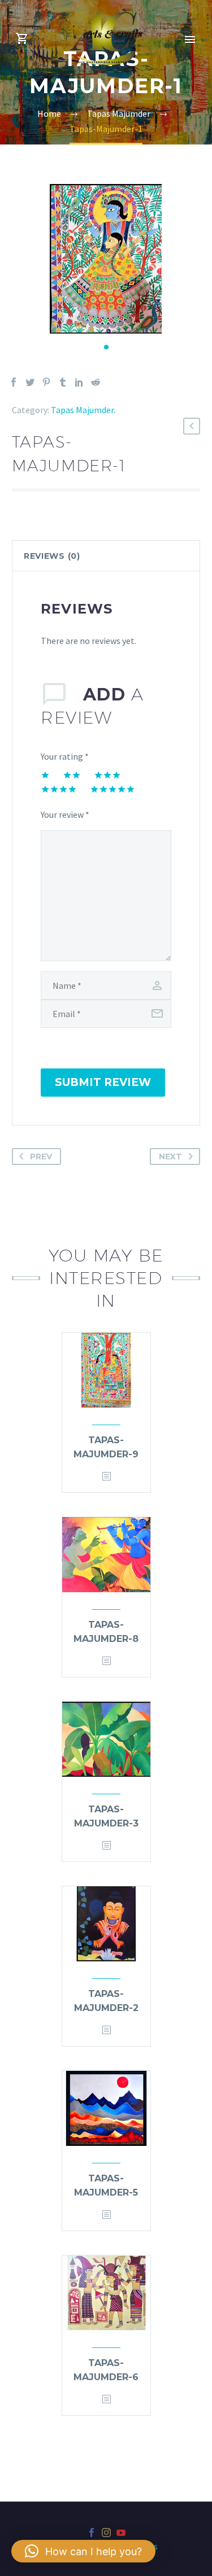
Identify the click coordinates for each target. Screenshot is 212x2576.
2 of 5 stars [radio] (72, 775)
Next (170, 1156)
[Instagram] (106, 2533)
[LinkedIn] (79, 382)
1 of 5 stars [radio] (45, 775)
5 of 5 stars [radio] (113, 789)
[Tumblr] (63, 382)
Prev (41, 1156)
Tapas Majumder (82, 410)
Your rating (65, 756)
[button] (106, 347)
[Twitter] (30, 382)
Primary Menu (190, 40)
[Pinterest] (46, 382)
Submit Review (103, 1082)
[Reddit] (96, 382)
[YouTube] (121, 2533)
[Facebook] (14, 382)
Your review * (65, 814)
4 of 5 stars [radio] (59, 789)
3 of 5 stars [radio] (107, 775)
